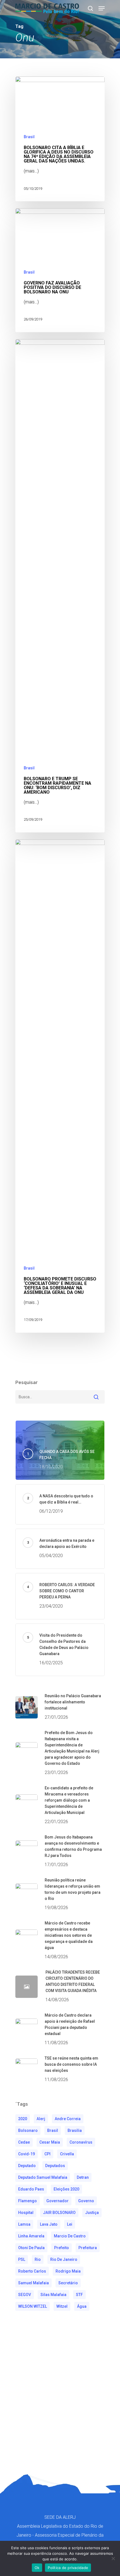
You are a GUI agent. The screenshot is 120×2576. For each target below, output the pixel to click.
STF (79, 2295)
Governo (86, 2201)
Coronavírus (81, 2142)
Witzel (62, 2306)
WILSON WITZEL (33, 2306)
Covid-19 (27, 2154)
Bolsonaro (28, 2130)
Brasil (29, 137)
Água (82, 2306)
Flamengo (27, 2201)
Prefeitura (88, 2248)
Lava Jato (49, 2224)
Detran (83, 2177)
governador (57, 2201)
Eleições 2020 (66, 2189)
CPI (47, 2154)
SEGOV (25, 2295)
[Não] (113, 2558)
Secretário (68, 2283)
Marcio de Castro (70, 2236)
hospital (26, 2213)
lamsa (24, 2224)
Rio (38, 2259)
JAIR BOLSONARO (59, 2213)
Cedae (24, 2142)
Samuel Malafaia (33, 2283)
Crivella (67, 2154)
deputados (55, 2166)
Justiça (92, 2213)
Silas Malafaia (53, 2295)
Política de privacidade (68, 2568)
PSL (22, 2259)
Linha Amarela (31, 2236)
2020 (23, 2119)
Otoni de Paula (31, 2248)
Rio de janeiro (64, 2259)
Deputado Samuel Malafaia (43, 2177)
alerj (41, 2119)
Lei (70, 2224)
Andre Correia (68, 2119)
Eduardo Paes (31, 2189)
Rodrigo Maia (68, 2271)
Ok (37, 2568)
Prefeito (62, 2248)
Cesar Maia (50, 2142)
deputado (27, 2166)
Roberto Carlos (32, 2271)
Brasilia (75, 2130)
